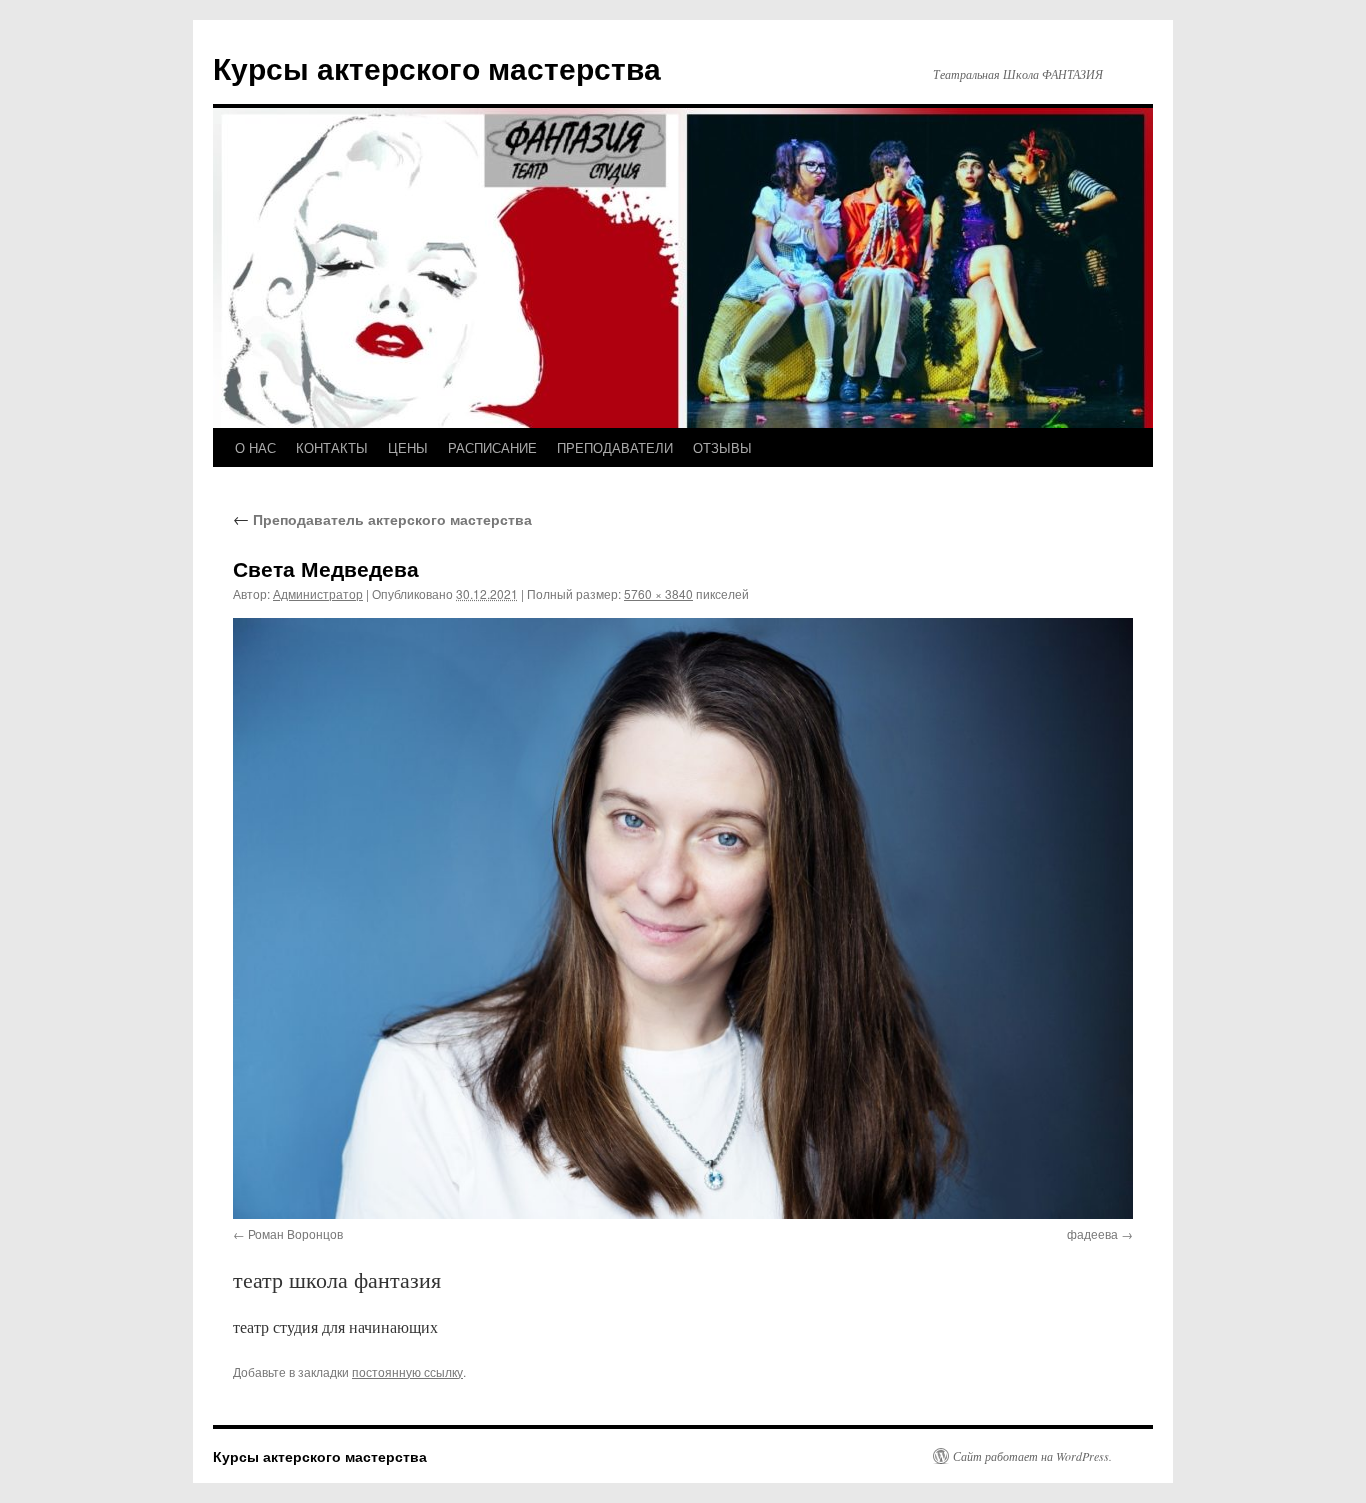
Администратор (318, 593)
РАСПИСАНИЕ (492, 447)
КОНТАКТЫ (332, 447)
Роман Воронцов (295, 1233)
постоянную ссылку (407, 1371)
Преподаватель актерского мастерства (382, 519)
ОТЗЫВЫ (722, 447)
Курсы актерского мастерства (437, 67)
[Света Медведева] (683, 918)
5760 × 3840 (658, 593)
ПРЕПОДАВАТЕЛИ (615, 447)
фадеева (1092, 1233)
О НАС (255, 447)
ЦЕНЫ (408, 447)
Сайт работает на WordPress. (1032, 1456)
